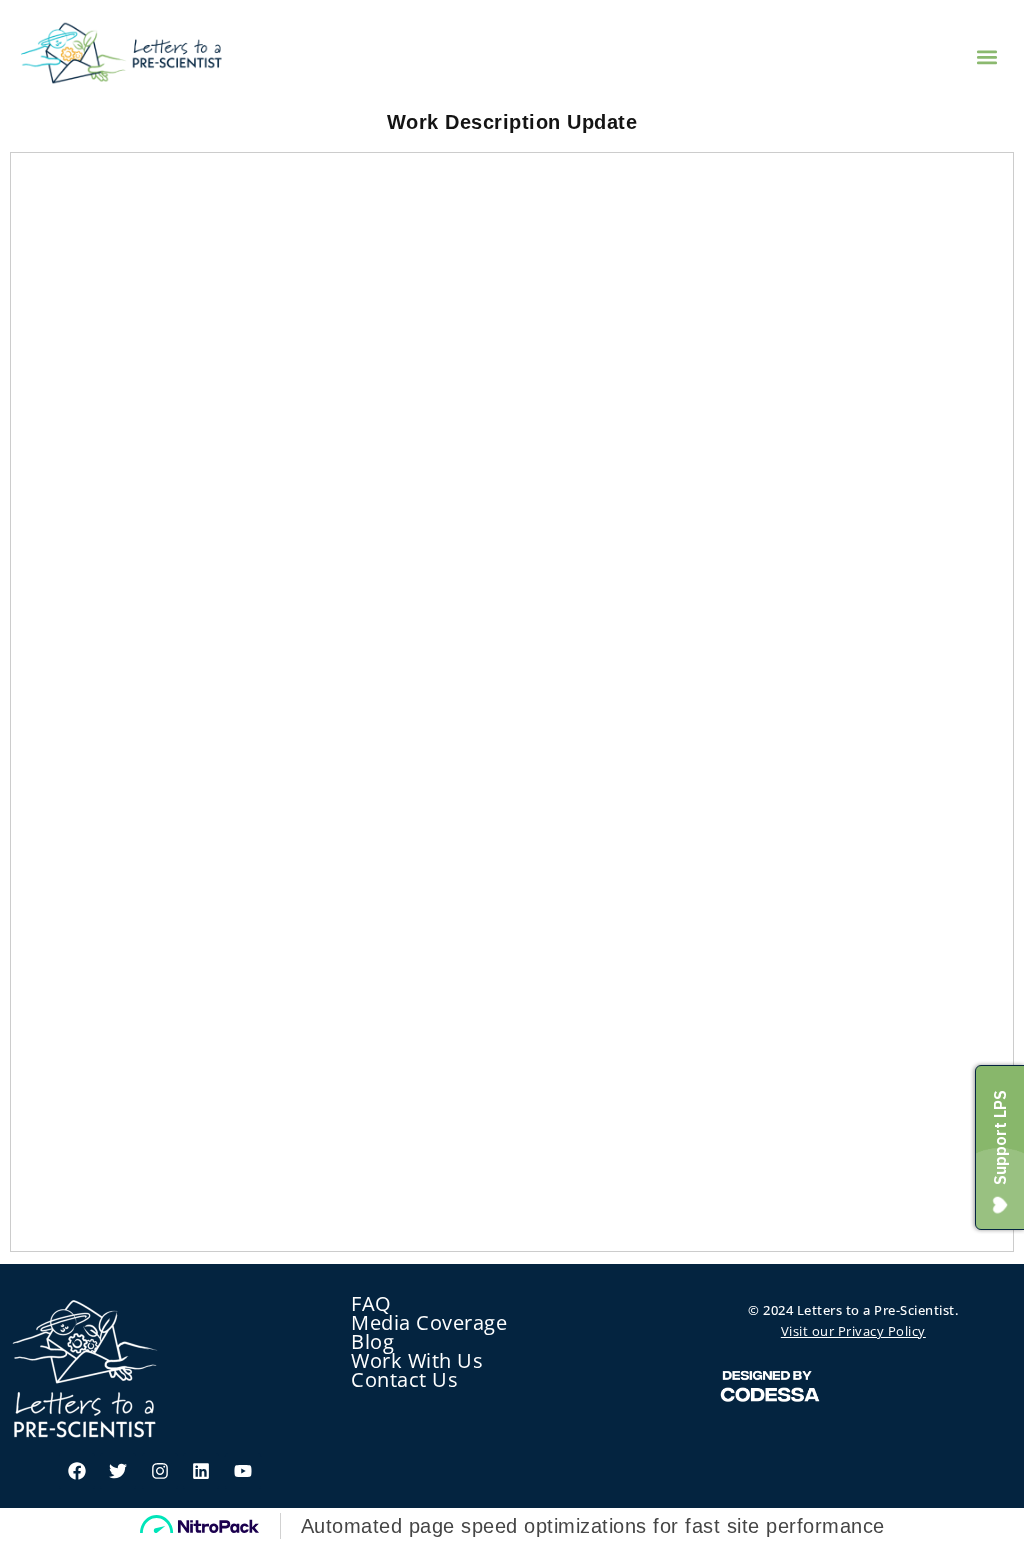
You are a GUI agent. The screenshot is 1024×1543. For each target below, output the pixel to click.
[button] (987, 56)
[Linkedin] (201, 1471)
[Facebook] (77, 1471)
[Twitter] (118, 1471)
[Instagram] (160, 1471)
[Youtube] (243, 1471)
